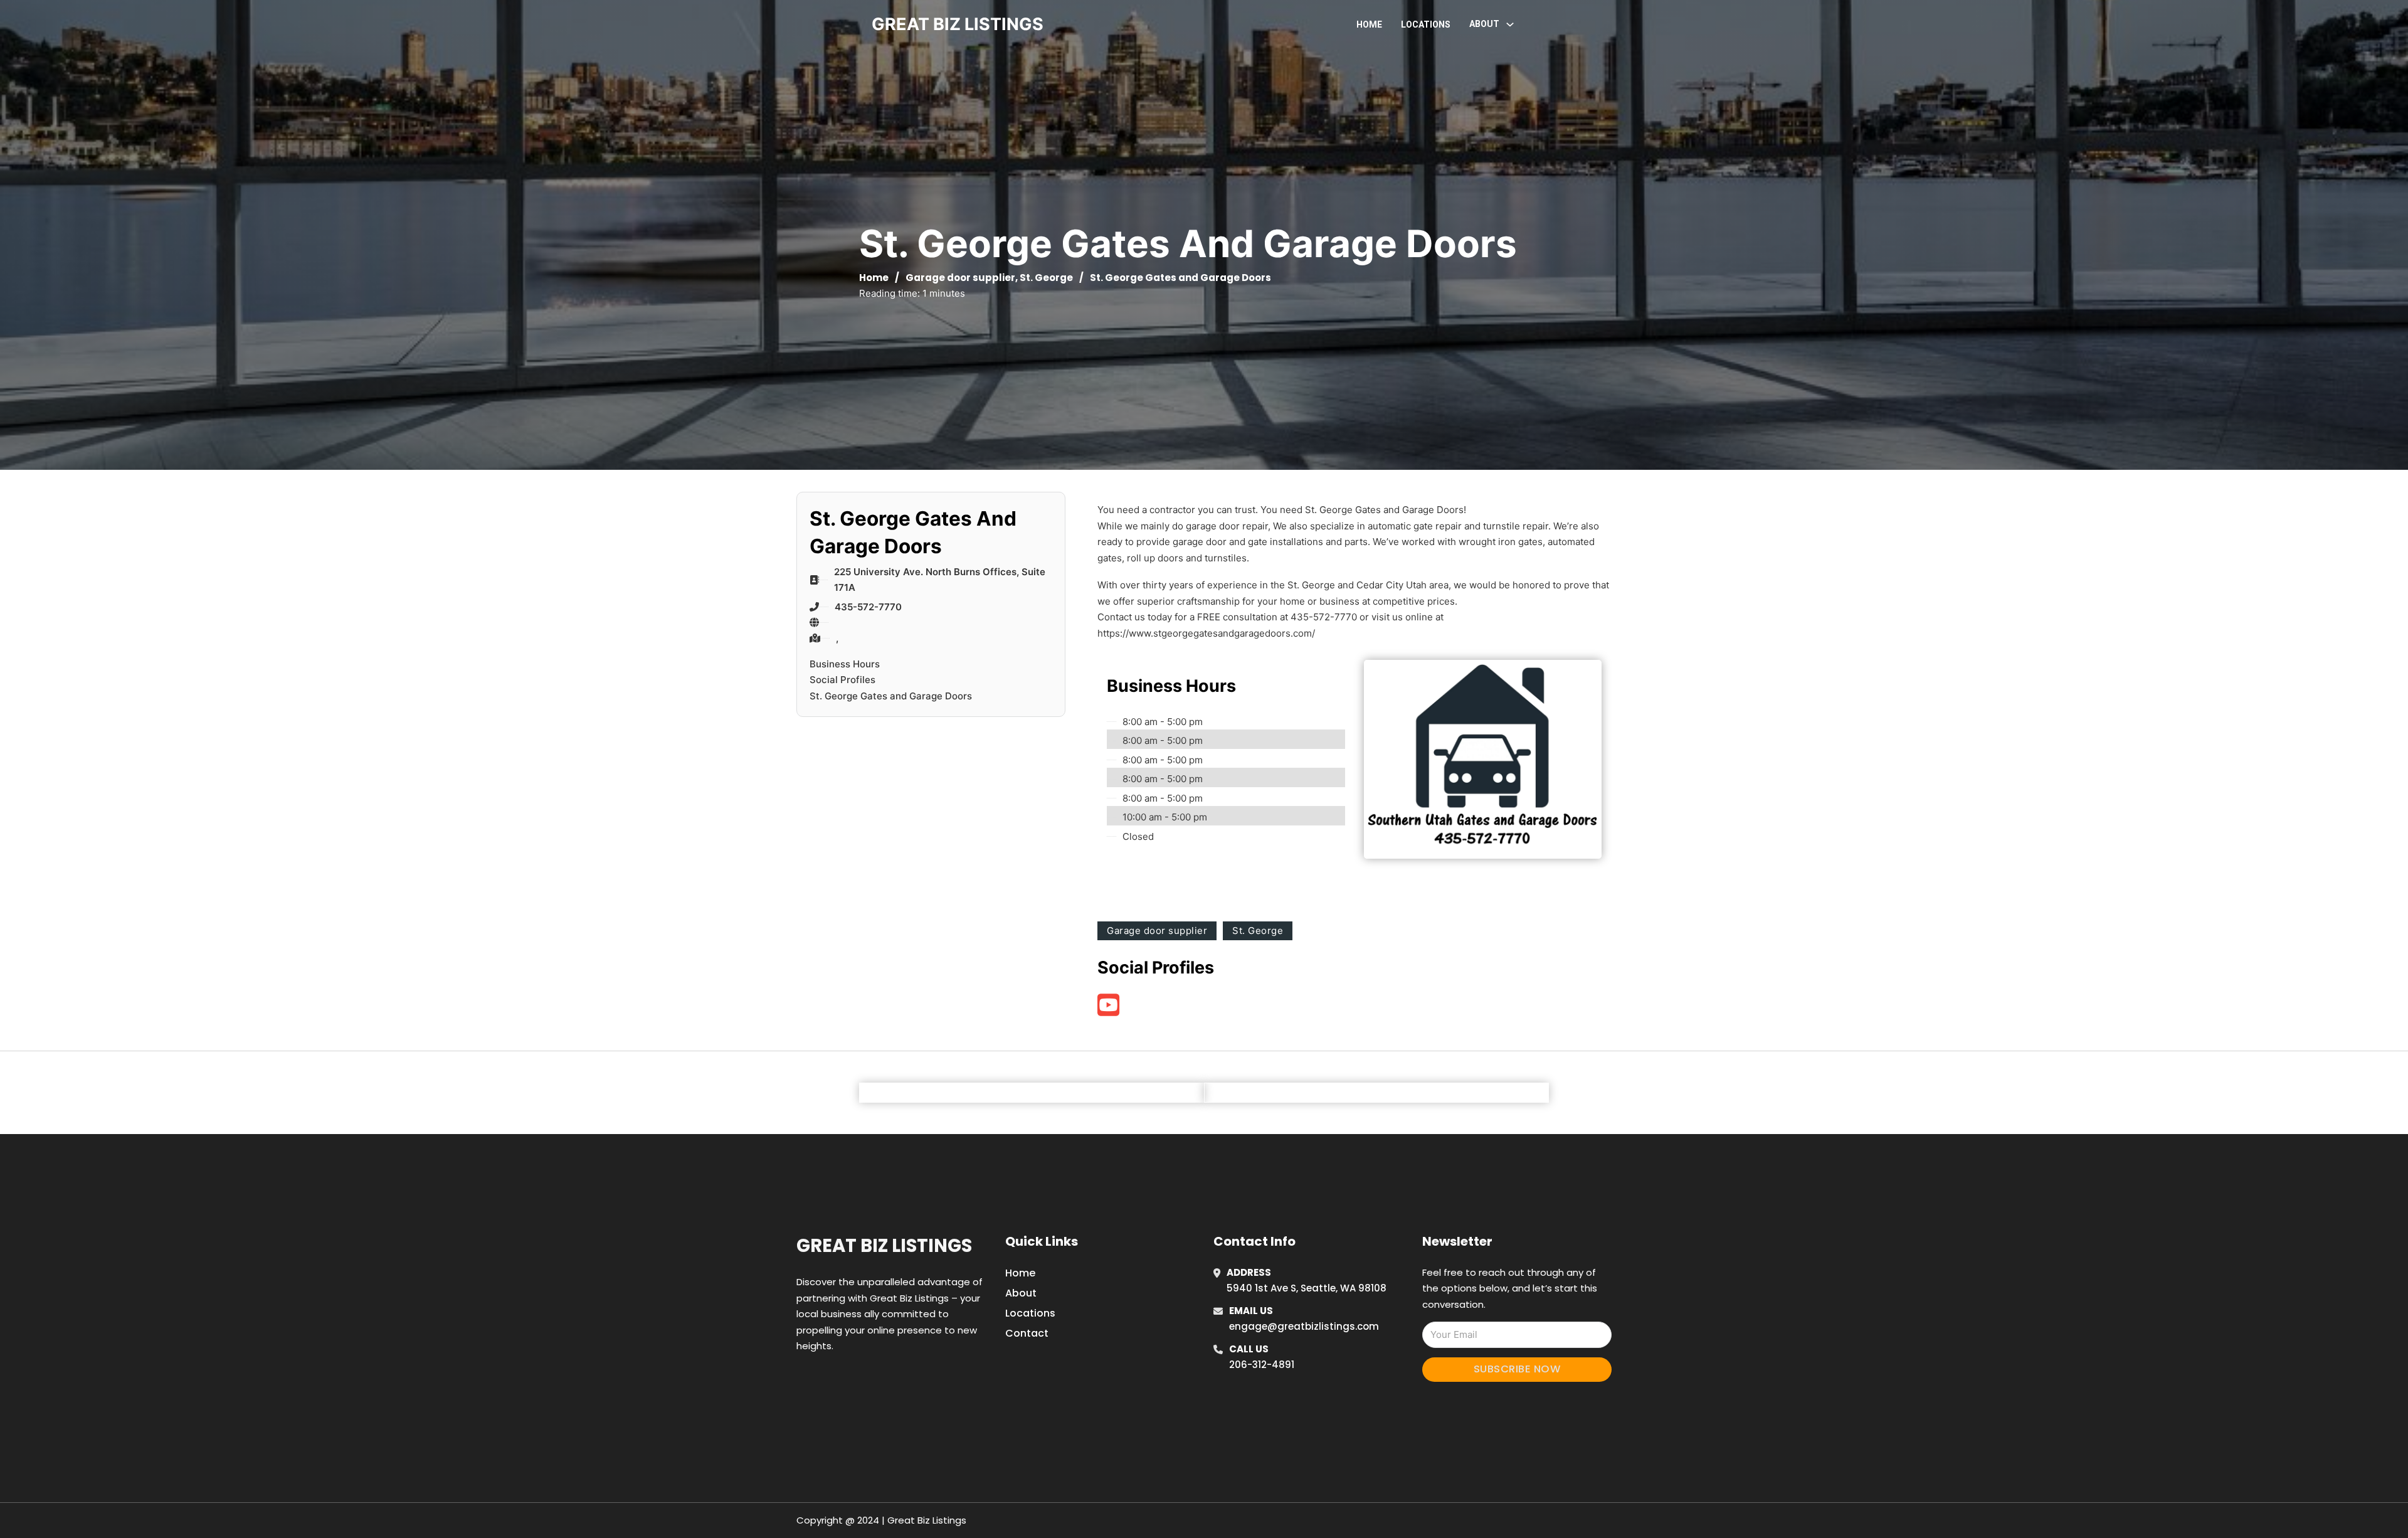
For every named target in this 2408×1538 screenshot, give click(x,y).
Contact (1027, 1333)
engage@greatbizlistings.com (1304, 1326)
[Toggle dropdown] (1510, 24)
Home (1369, 24)
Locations (1426, 24)
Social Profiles (842, 680)
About (1021, 1293)
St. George (1046, 278)
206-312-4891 (1262, 1365)
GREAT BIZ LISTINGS (958, 24)
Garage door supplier (960, 278)
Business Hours (845, 664)
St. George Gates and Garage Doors (891, 696)
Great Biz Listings (884, 1246)
